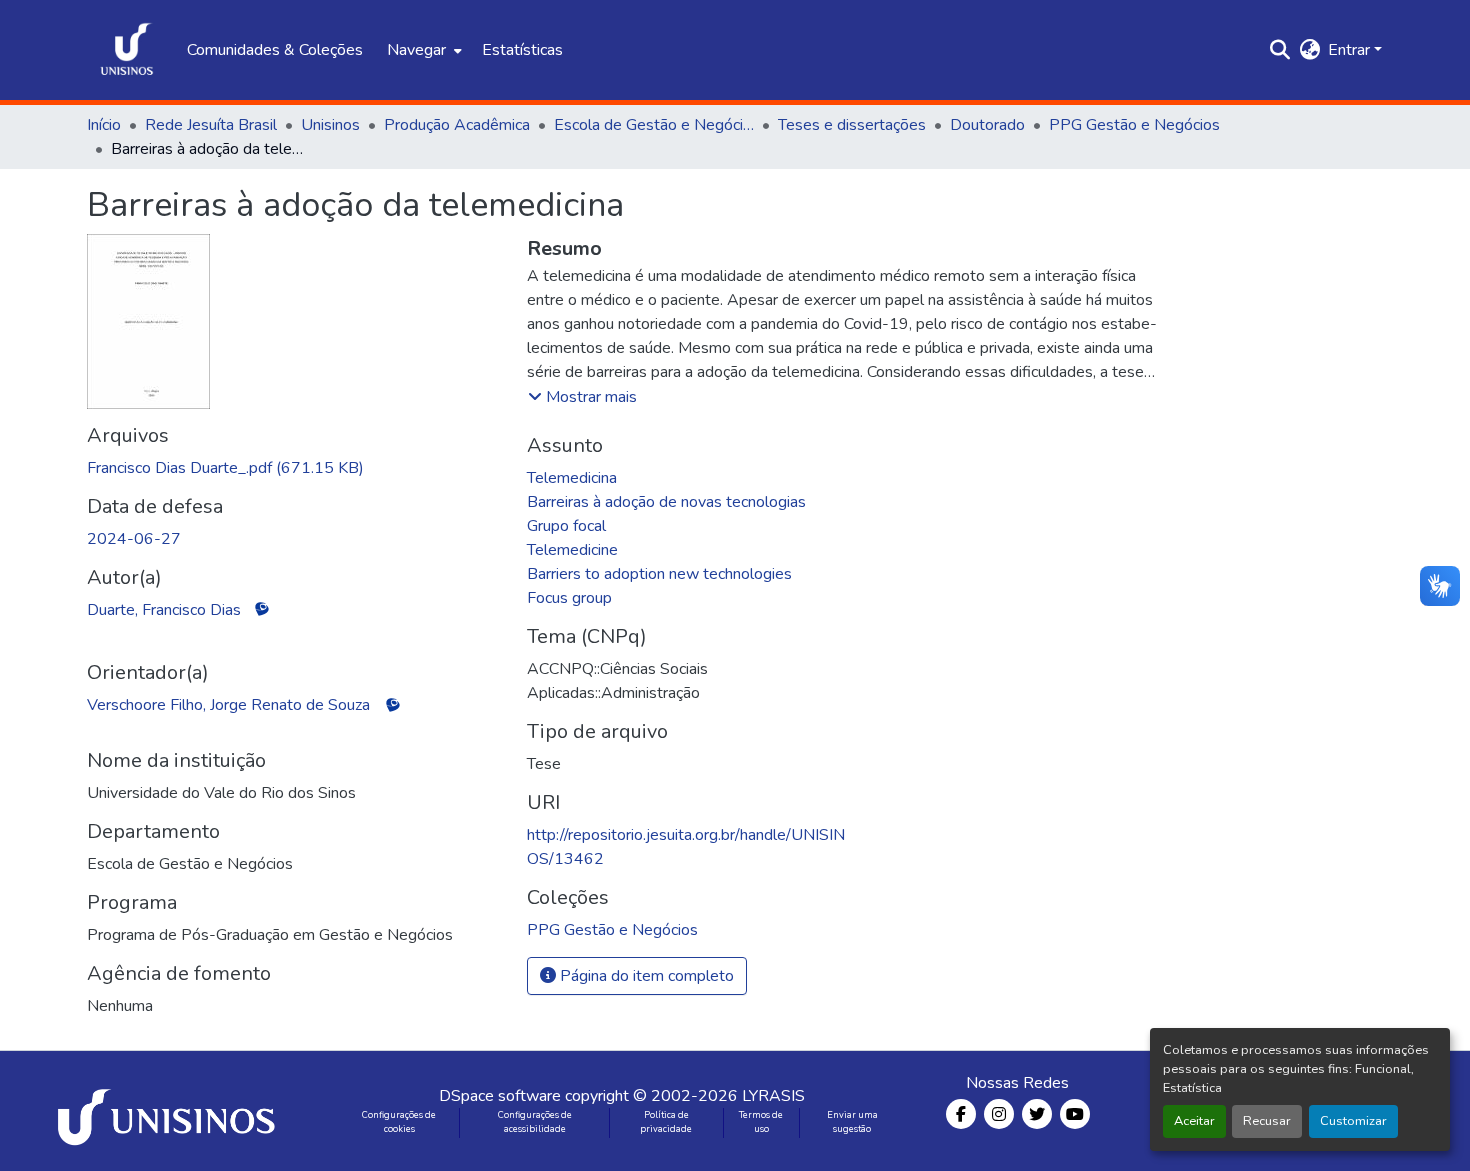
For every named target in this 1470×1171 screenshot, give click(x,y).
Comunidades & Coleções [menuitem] (275, 50)
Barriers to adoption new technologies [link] (659, 574)
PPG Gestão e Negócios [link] (1134, 125)
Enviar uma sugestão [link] (852, 1122)
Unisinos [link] (330, 125)
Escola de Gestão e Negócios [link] (654, 125)
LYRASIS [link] (773, 1096)
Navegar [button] (416, 50)
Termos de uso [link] (761, 1122)
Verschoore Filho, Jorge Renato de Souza (228, 705)
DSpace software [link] (500, 1096)
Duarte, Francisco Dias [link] (164, 610)
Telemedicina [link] (572, 478)
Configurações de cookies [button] (399, 1122)
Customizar (1353, 1121)
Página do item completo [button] (645, 976)
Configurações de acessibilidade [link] (535, 1122)
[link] (295, 468)
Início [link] (104, 125)
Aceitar (1194, 1121)
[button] (127, 50)
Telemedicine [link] (572, 550)
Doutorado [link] (987, 125)
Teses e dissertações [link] (852, 125)
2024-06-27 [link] (134, 539)
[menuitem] (422, 50)
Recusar (1267, 1121)
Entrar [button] (1351, 50)
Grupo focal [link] (566, 526)
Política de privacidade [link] (666, 1122)
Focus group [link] (569, 598)
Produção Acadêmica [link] (457, 125)
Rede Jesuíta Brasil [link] (211, 125)
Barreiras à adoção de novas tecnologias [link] (666, 502)
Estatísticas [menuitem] (522, 50)
